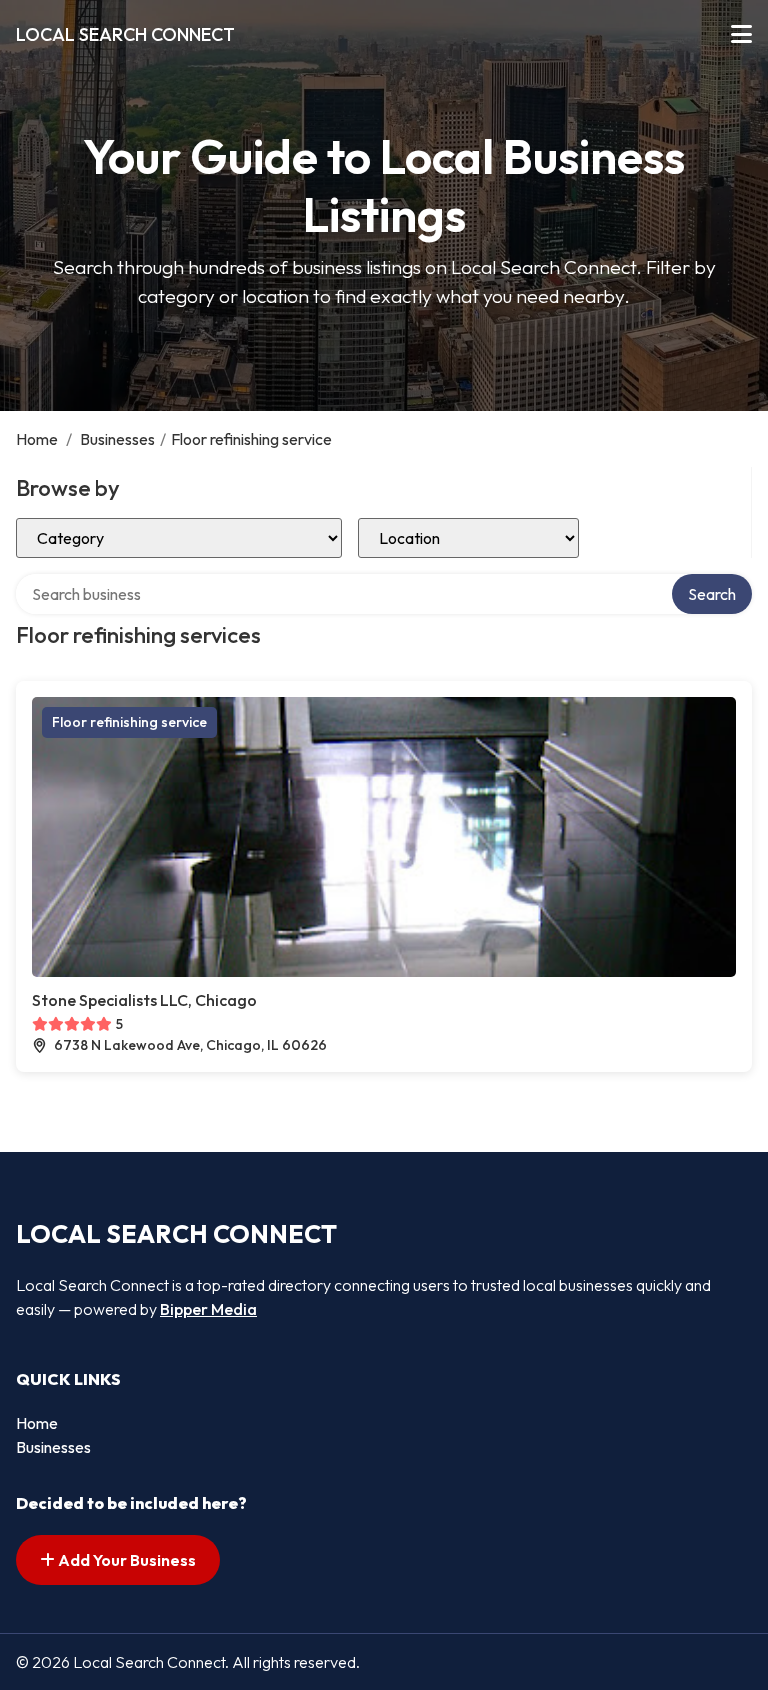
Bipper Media (208, 1309)
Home (37, 439)
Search (712, 594)
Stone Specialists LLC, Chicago (144, 1000)
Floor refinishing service (129, 722)
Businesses (117, 439)
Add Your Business (125, 1560)
